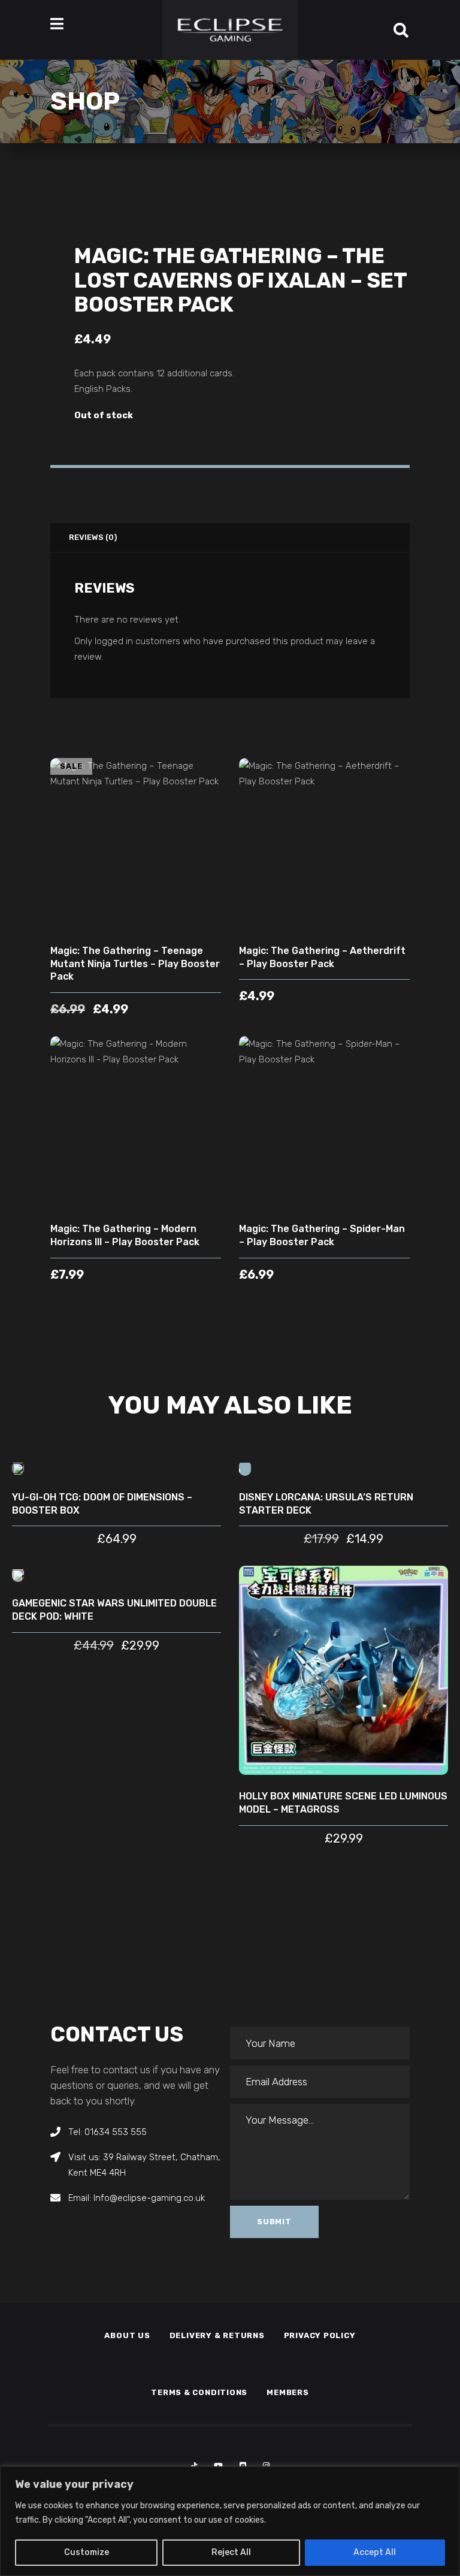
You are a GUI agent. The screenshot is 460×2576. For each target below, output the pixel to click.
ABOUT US (127, 2335)
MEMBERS (287, 2392)
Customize (87, 2552)
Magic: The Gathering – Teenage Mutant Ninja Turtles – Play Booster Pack (135, 964)
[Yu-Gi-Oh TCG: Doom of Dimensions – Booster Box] (18, 1468)
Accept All (375, 2552)
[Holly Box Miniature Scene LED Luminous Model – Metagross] (344, 1670)
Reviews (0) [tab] (93, 537)
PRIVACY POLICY (320, 2335)
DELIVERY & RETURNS (217, 2335)
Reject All (231, 2552)
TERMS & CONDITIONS (199, 2392)
